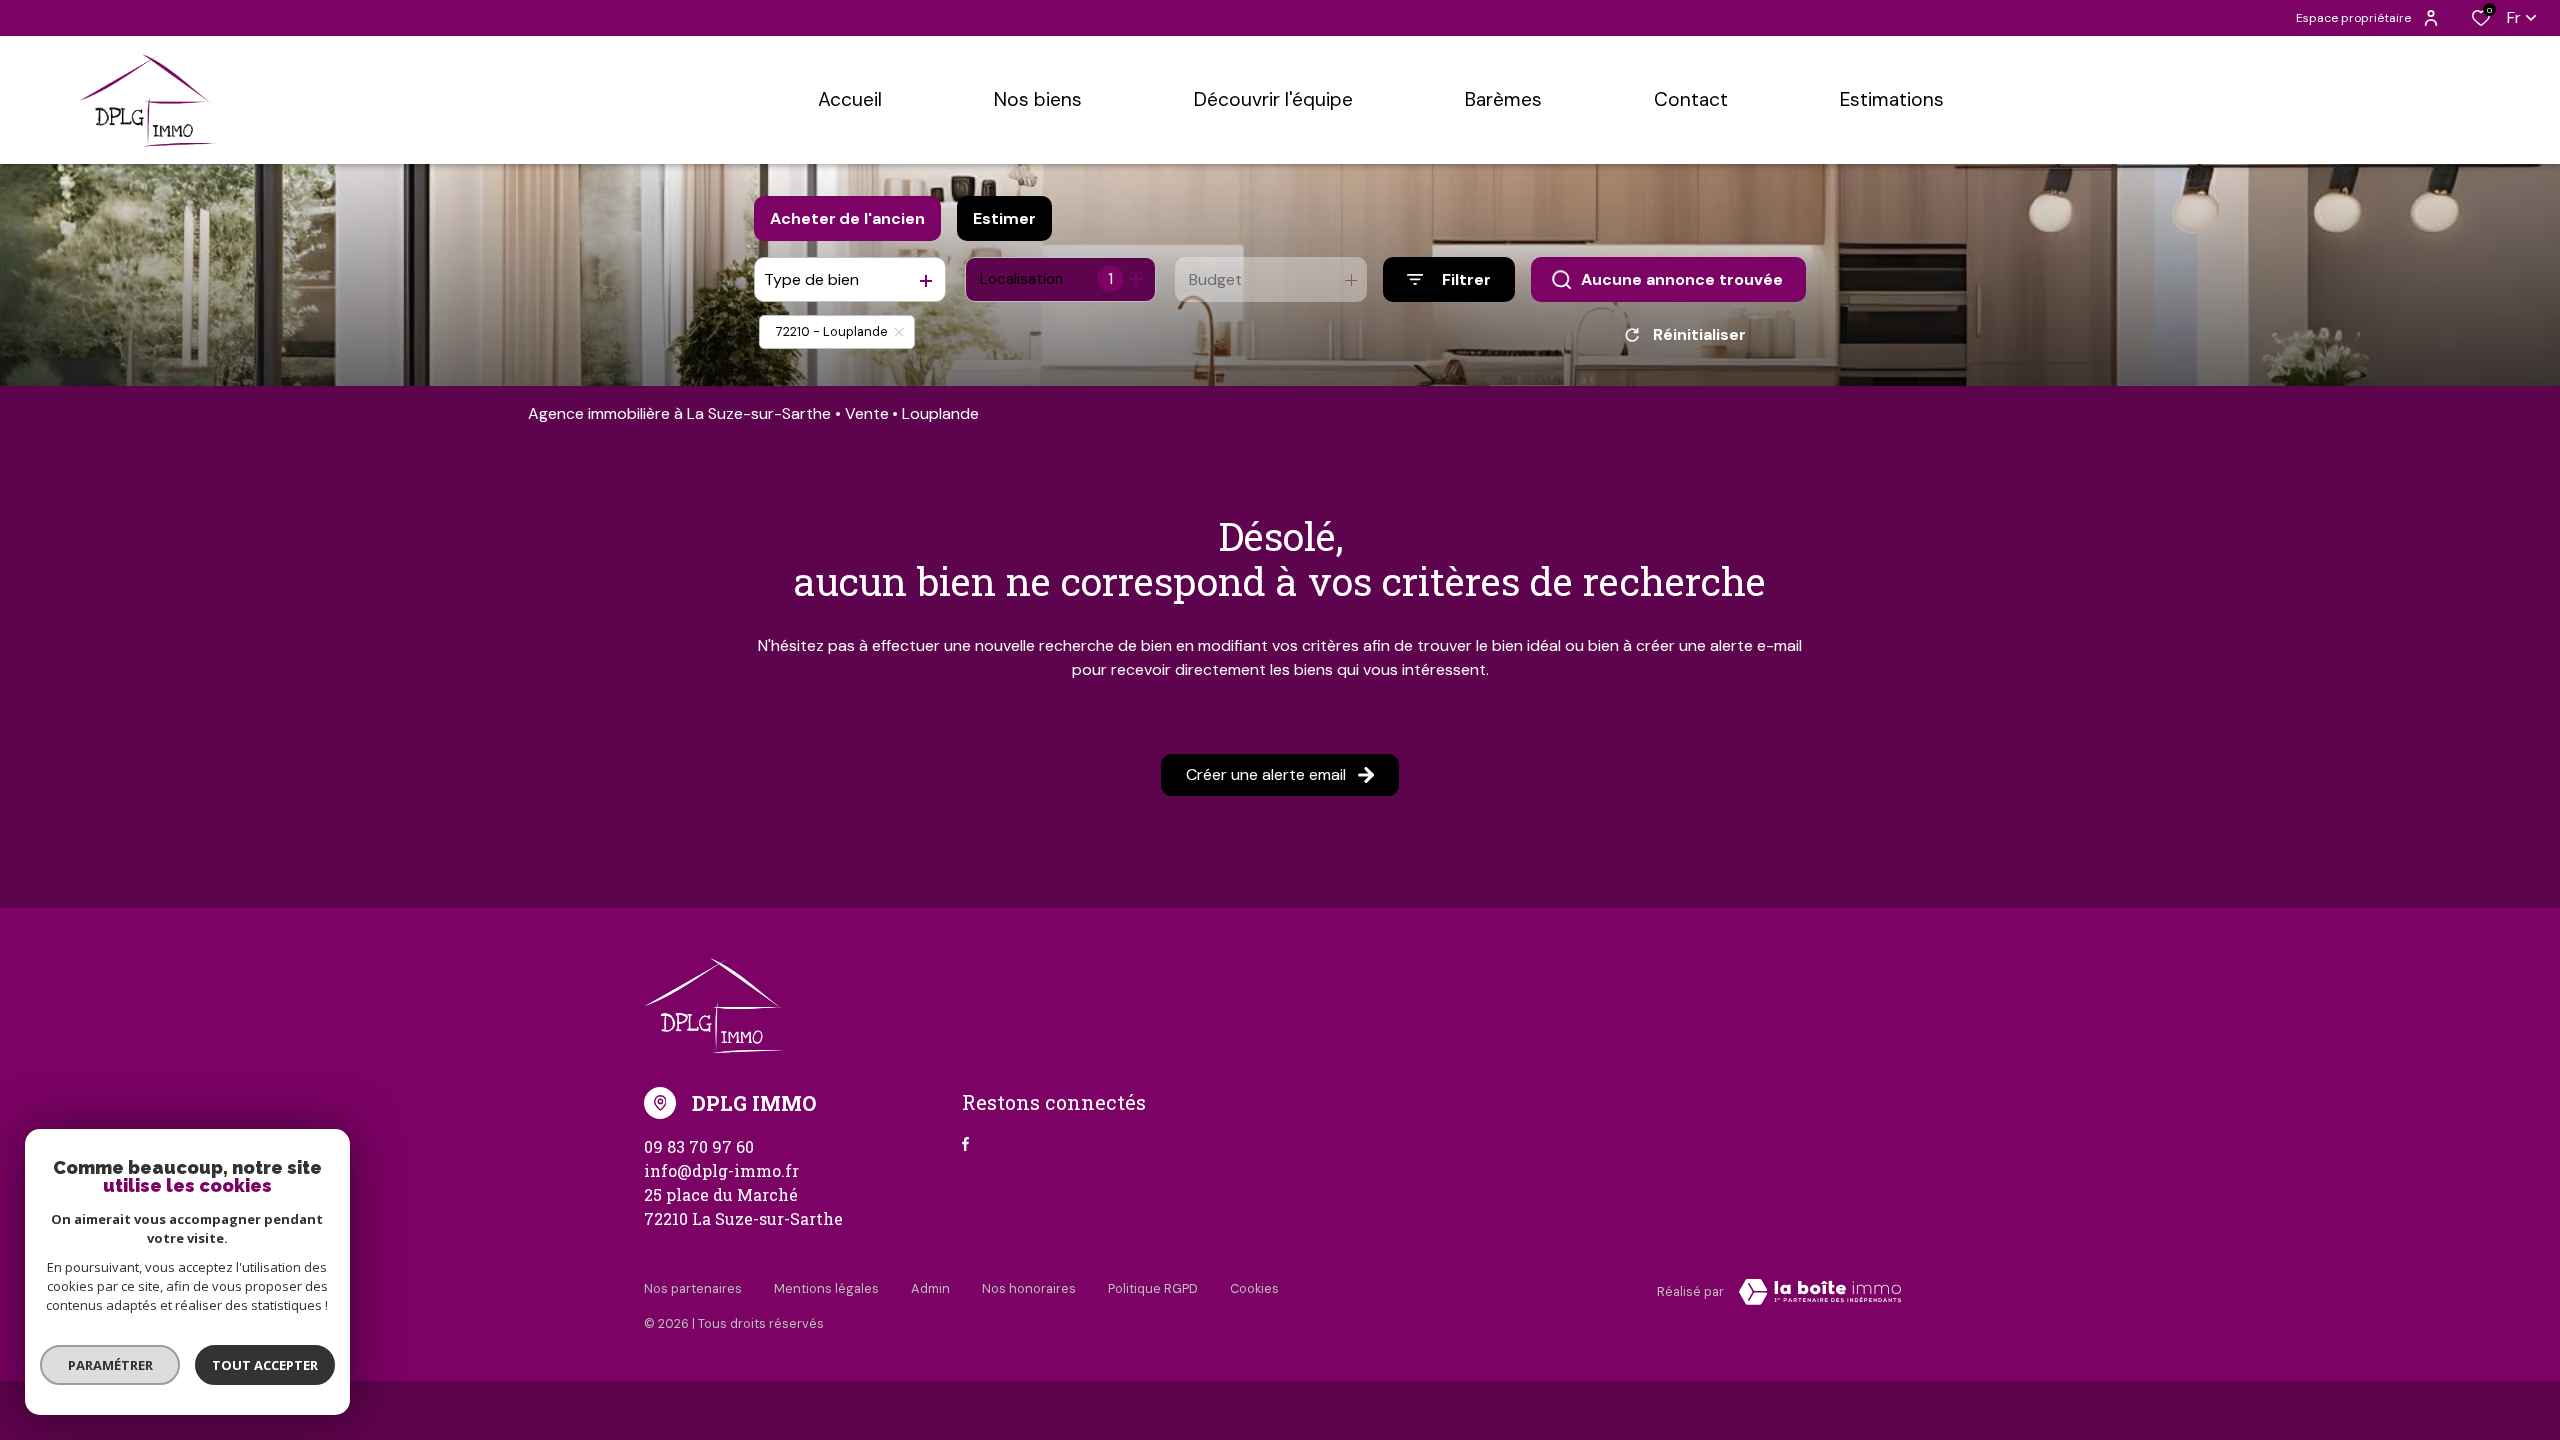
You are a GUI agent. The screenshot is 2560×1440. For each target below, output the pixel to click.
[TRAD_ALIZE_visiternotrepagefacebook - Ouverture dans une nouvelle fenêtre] (965, 1144)
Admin (930, 1288)
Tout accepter (265, 1365)
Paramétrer (110, 1365)
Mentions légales (826, 1288)
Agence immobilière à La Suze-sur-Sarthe (679, 413)
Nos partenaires (693, 1288)
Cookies (1254, 1288)
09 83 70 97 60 (699, 1146)
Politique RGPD (1153, 1288)
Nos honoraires (1029, 1288)
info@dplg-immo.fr (721, 1170)
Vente (867, 413)
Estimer (1004, 218)
